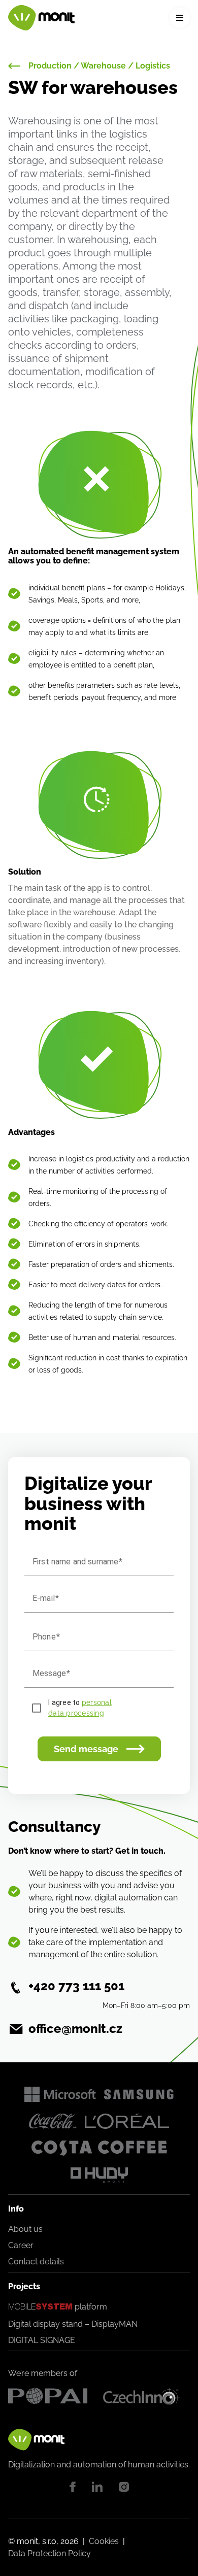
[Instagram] (124, 2487)
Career (21, 2245)
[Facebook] (73, 2487)
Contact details (36, 2262)
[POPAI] (52, 2396)
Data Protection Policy (49, 2553)
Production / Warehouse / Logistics (99, 66)
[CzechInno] (146, 2396)
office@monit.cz (75, 2029)
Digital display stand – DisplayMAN (73, 2324)
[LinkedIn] (97, 2487)
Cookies (104, 2541)
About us (25, 2229)
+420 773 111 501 (76, 1986)
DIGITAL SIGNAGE (42, 2340)
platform (58, 2307)
